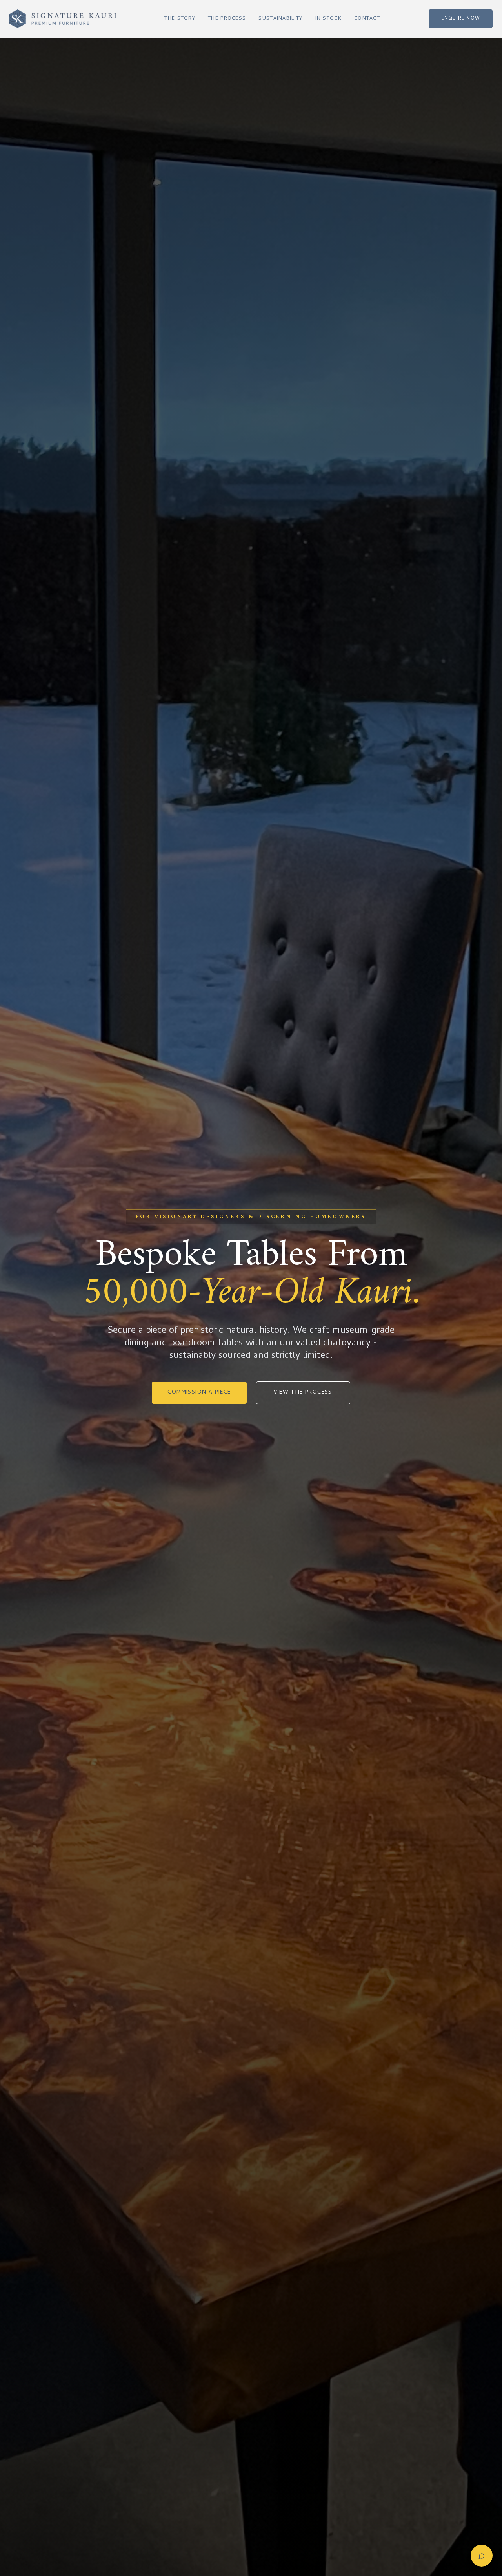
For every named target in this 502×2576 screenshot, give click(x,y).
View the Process (303, 1393)
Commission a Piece (199, 1393)
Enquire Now (461, 19)
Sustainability (280, 19)
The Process (227, 19)
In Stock (328, 19)
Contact (367, 19)
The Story (180, 19)
